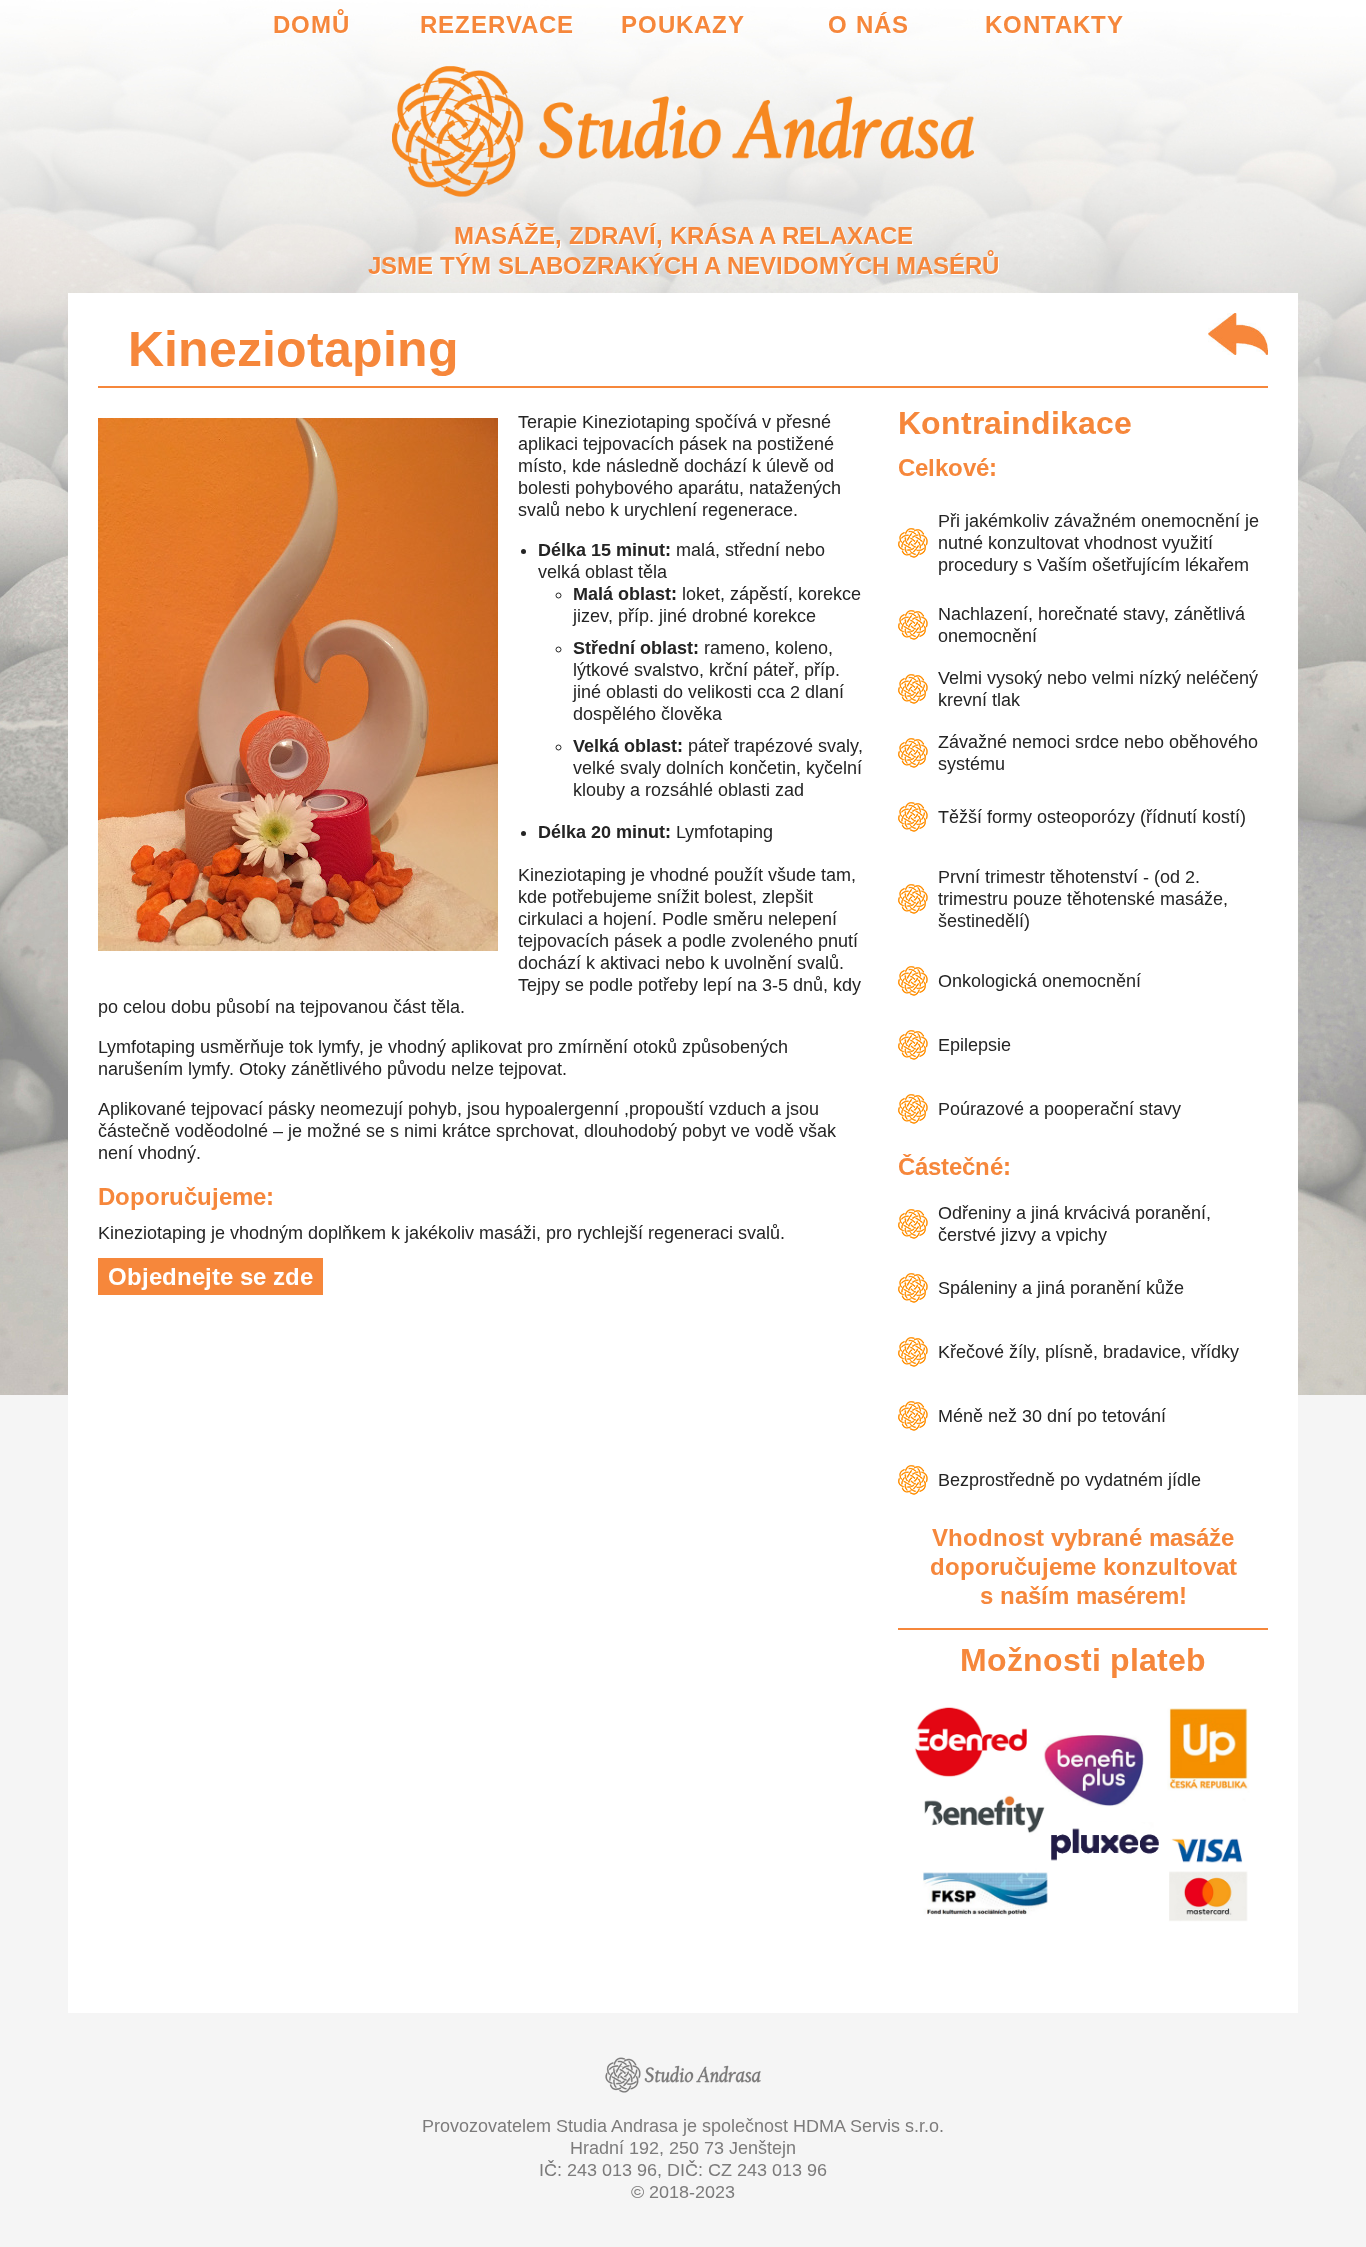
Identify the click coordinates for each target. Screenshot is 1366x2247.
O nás (868, 24)
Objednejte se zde (210, 1276)
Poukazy (683, 24)
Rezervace (497, 24)
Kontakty (1054, 24)
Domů (311, 24)
